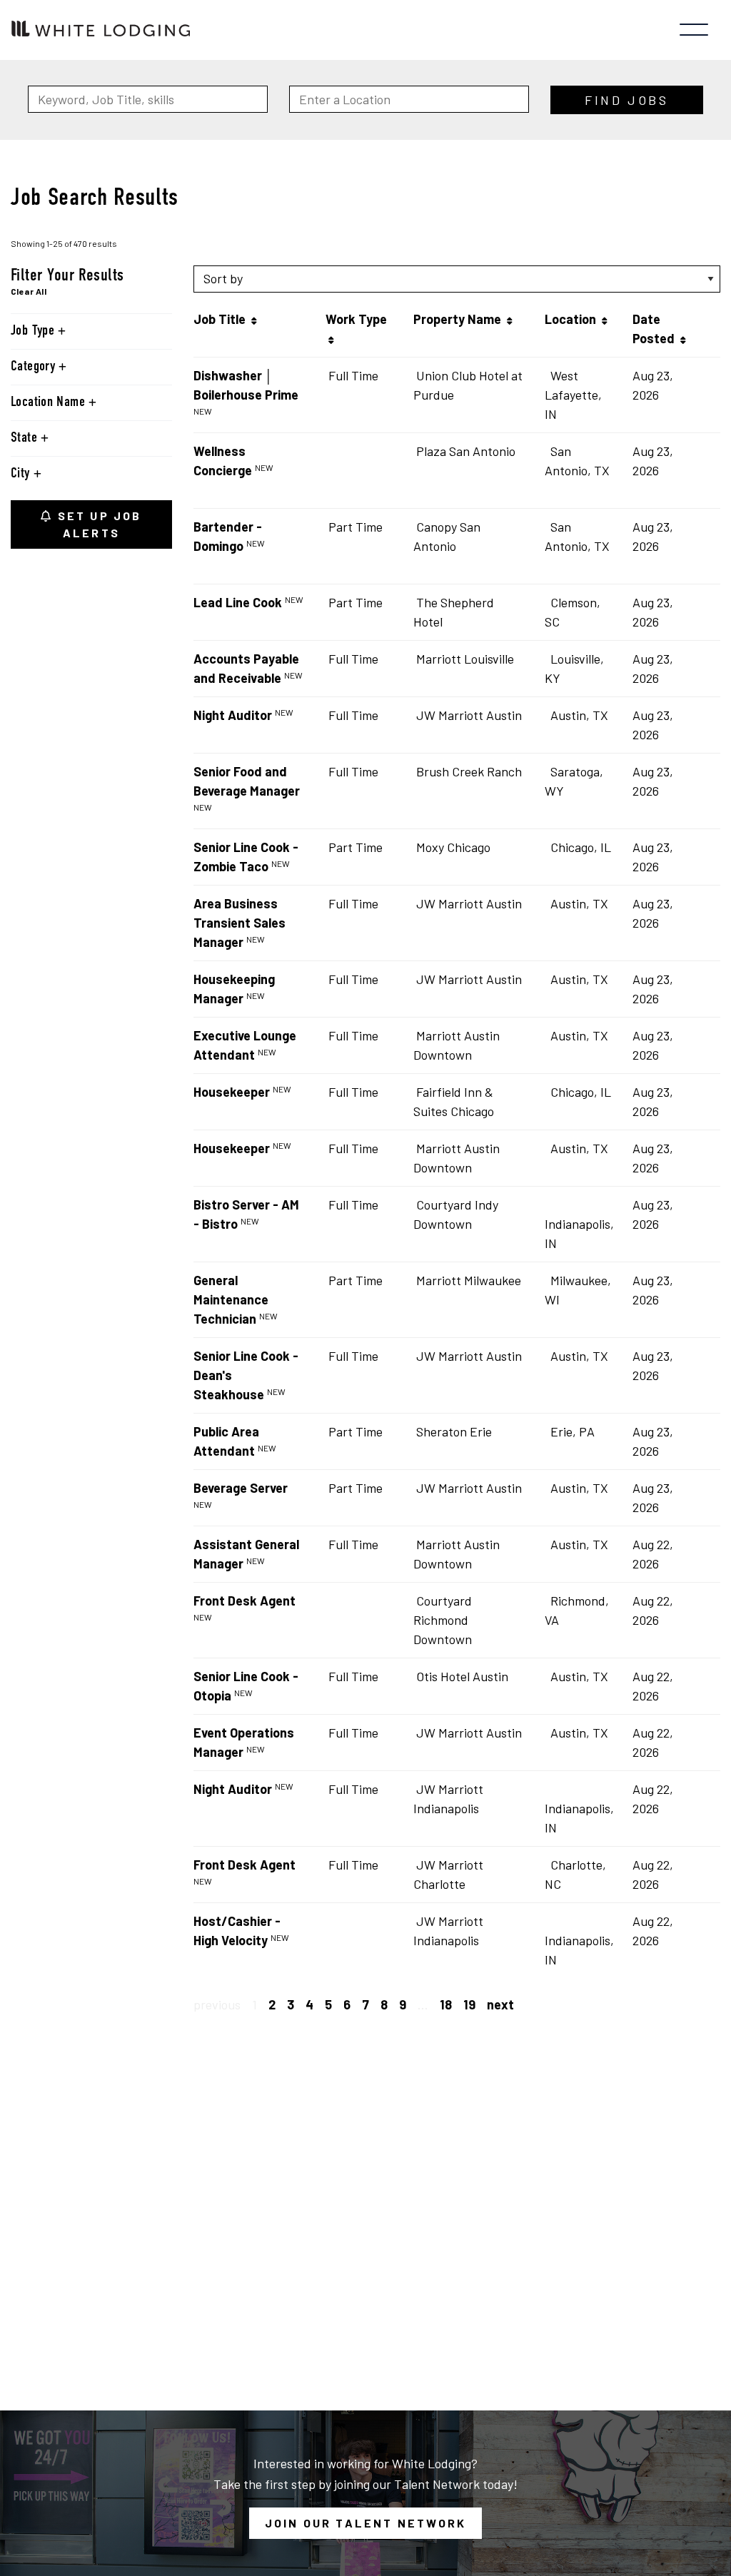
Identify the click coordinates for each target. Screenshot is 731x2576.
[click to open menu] (694, 30)
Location (573, 319)
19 (469, 2004)
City (22, 474)
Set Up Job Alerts (98, 524)
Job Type (34, 331)
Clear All (29, 291)
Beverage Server (241, 1488)
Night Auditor (233, 715)
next (500, 2004)
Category (35, 367)
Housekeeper (232, 1092)
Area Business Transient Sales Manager (240, 923)
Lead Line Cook (238, 602)
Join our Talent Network (366, 2523)
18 (446, 2004)
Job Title (222, 319)
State (26, 438)
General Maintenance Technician (231, 1299)
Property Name (460, 319)
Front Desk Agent (244, 1601)
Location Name (50, 402)
